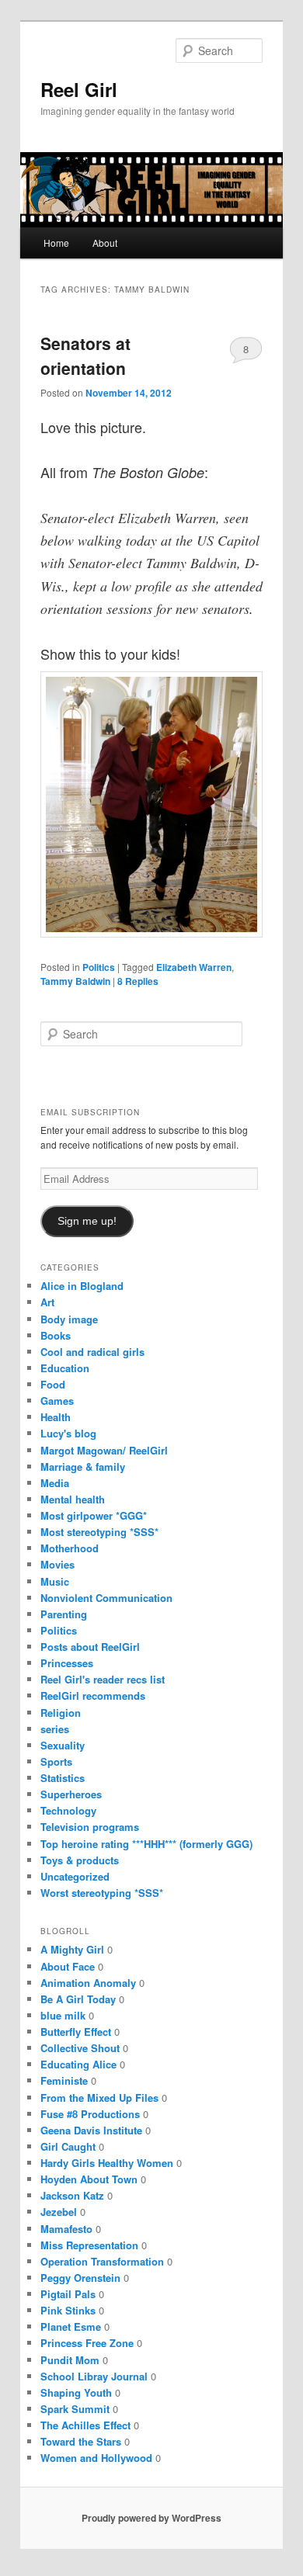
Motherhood (70, 1548)
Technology (68, 1810)
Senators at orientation (85, 355)
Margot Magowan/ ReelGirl (104, 1450)
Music (55, 1581)
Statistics (63, 1778)
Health (56, 1417)
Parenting (64, 1614)
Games (57, 1401)
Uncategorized (75, 1876)
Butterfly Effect (76, 2032)
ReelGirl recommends (93, 1695)
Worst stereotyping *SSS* (102, 1893)
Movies (57, 1564)
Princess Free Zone (87, 2343)
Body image (69, 1319)
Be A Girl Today (78, 1999)
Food (53, 1384)
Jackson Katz (72, 2195)
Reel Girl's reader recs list (103, 1679)
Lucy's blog (68, 1433)
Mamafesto (66, 2229)
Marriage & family (83, 1467)
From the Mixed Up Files (99, 2098)
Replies (138, 981)
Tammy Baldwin (75, 981)
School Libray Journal (94, 2376)
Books (56, 1335)
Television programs (90, 1827)
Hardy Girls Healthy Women (107, 2163)
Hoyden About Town (89, 2179)
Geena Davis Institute (91, 2130)
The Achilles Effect (85, 2425)
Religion (61, 1713)
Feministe (64, 2080)
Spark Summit (75, 2409)
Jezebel (59, 2212)
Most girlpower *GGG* (94, 1515)
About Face (68, 1966)
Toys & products (80, 1860)
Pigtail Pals (68, 2294)
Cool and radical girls (92, 1352)
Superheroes (71, 1794)
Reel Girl (79, 89)
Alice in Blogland (82, 1286)
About (105, 243)
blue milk (63, 2015)
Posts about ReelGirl (90, 1647)
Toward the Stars (81, 2441)
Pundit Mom (70, 2360)
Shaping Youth (76, 2392)
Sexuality (63, 1745)
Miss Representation (89, 2245)
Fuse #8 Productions (90, 2114)
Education (65, 1368)
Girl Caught (68, 2146)
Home (56, 243)
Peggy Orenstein (80, 2278)
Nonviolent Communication (106, 1598)
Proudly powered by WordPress (151, 2518)
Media (55, 1483)
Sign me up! (87, 1221)
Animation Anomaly (88, 1983)
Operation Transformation (102, 2261)
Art (47, 1302)
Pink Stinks (68, 2310)
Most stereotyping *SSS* (99, 1532)
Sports (56, 1761)
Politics (99, 967)
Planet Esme (71, 2326)
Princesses (67, 1663)
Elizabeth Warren (194, 967)
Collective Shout (80, 2048)
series (55, 1729)
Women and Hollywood (96, 2458)
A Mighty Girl (72, 1949)
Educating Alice (78, 2064)
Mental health (73, 1499)
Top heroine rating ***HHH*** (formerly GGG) (146, 1844)
